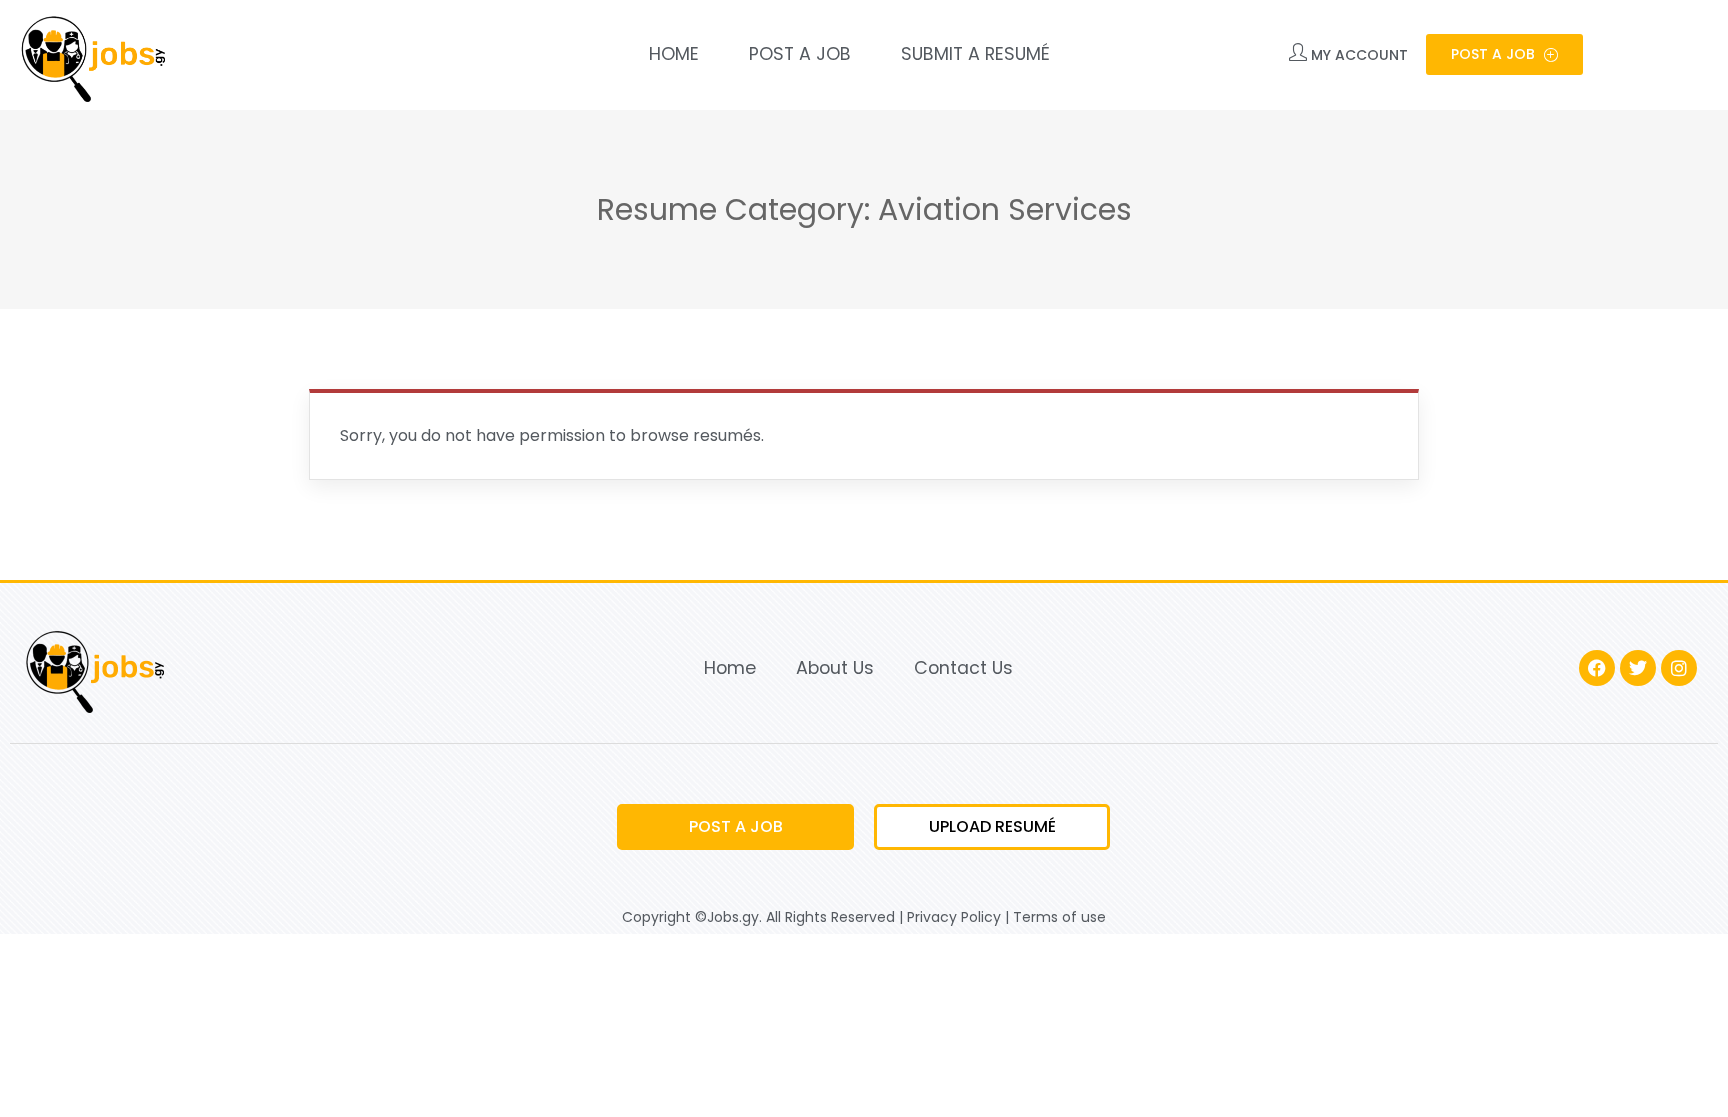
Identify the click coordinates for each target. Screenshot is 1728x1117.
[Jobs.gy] (90, 55)
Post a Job (800, 54)
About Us (835, 668)
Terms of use (1059, 917)
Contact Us (963, 668)
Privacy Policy (954, 917)
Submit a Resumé (975, 54)
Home (674, 54)
